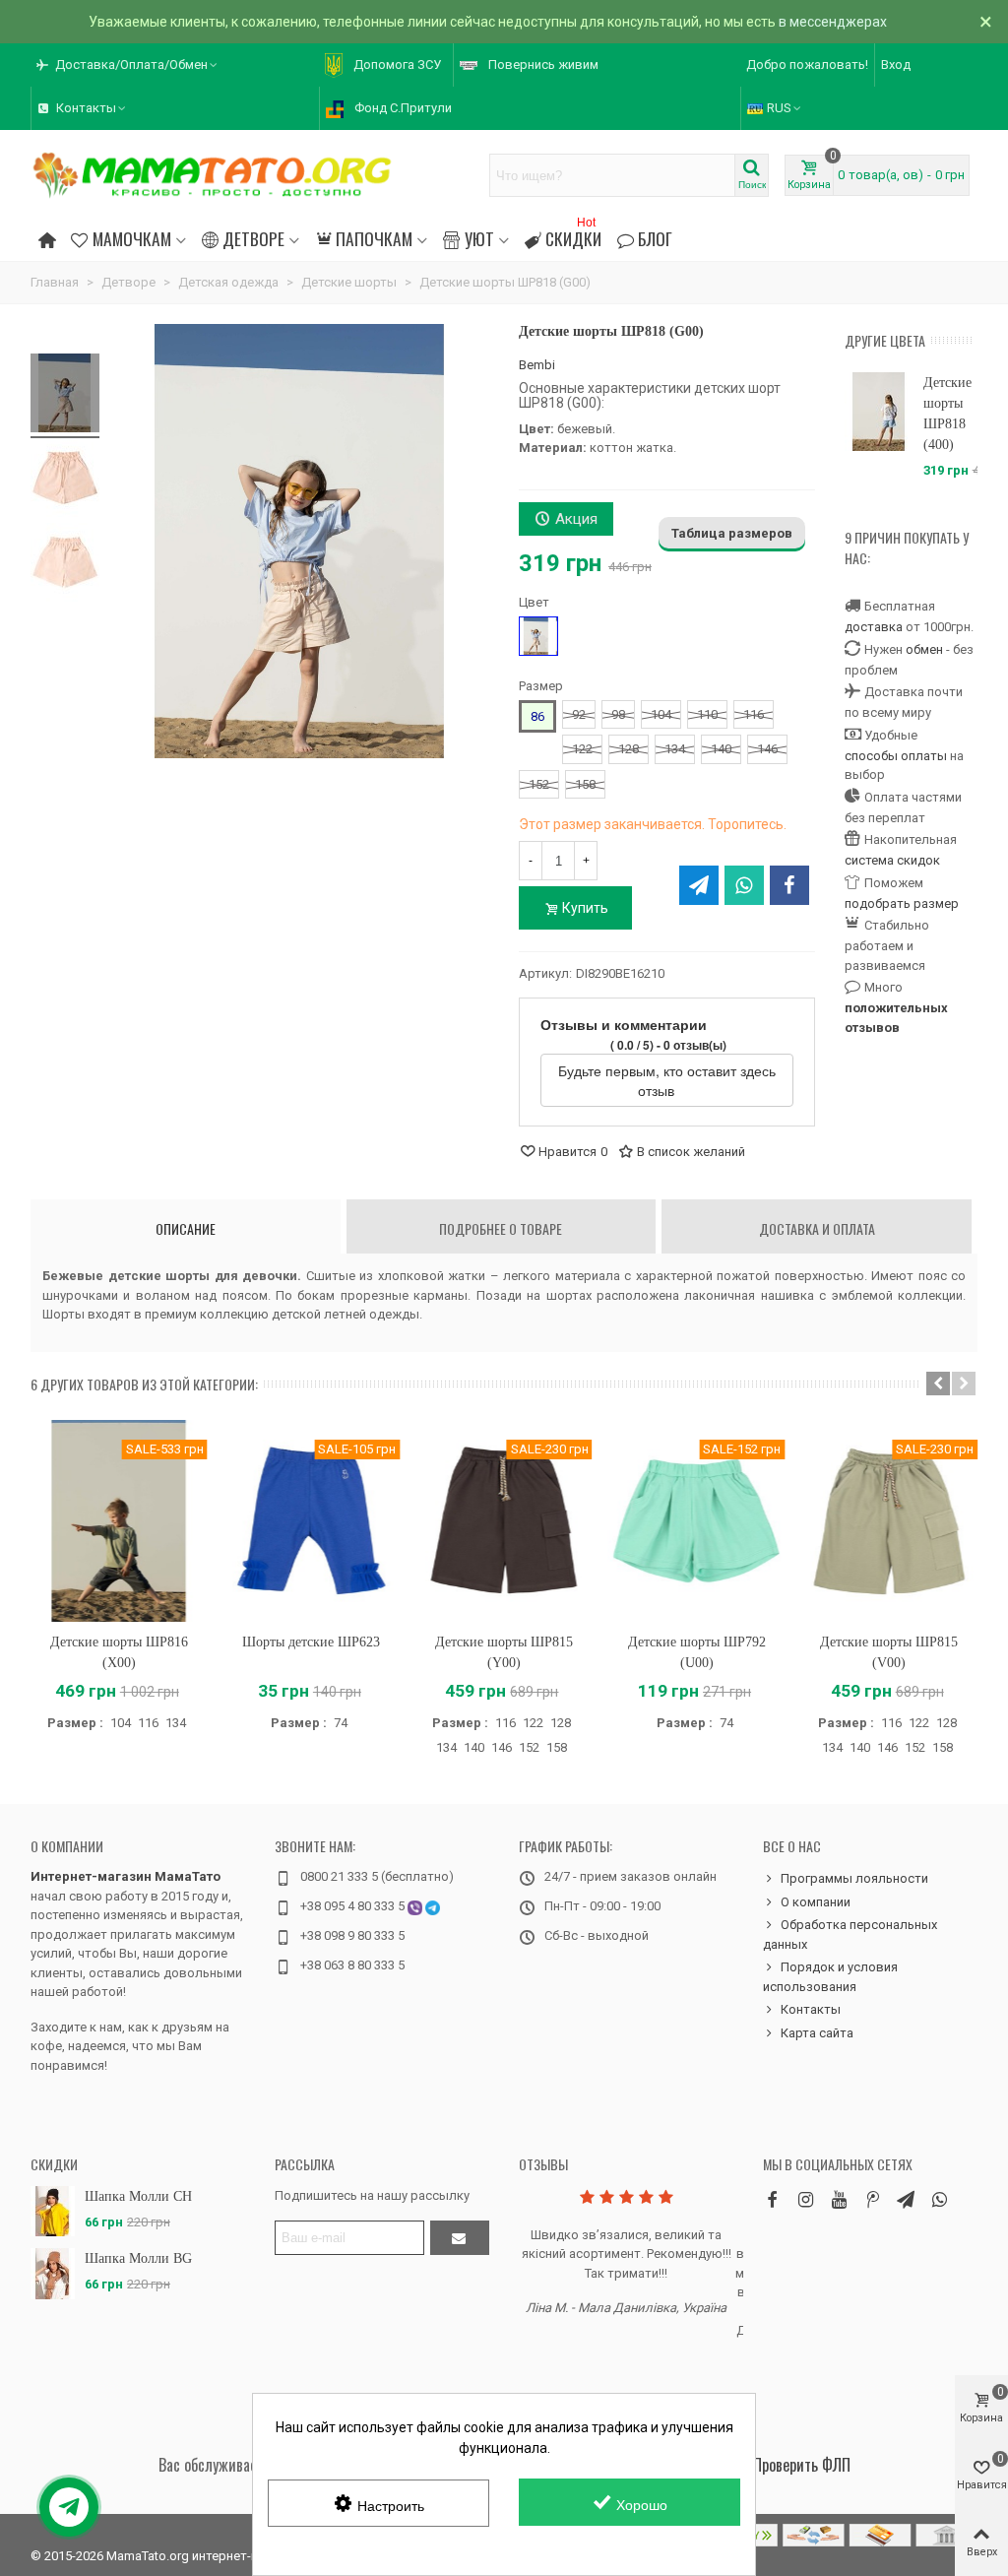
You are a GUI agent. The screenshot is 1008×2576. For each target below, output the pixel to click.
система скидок (892, 860)
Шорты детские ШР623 (311, 1642)
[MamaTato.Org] (213, 175)
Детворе (253, 238)
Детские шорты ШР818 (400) (947, 414)
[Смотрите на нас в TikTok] (872, 2199)
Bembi (537, 365)
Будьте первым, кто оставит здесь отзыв (667, 1080)
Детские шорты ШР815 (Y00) (504, 1652)
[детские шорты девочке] (65, 396)
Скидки (573, 236)
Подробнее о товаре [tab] (501, 1228)
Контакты (811, 2009)
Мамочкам (132, 238)
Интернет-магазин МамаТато (126, 1876)
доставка (874, 627)
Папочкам (374, 238)
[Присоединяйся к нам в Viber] (939, 2199)
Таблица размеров (732, 533)
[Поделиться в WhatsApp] (744, 885)
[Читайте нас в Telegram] (906, 2199)
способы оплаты (896, 756)
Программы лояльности (854, 1878)
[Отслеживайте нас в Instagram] (805, 2199)
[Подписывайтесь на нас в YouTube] (839, 2199)
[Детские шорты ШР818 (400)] (879, 412)
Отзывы (543, 2164)
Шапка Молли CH (138, 2196)
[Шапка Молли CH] (53, 2211)
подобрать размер (902, 903)
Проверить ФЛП (802, 2465)
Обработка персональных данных (850, 1934)
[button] (128, 65)
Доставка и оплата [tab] (817, 1228)
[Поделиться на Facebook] (789, 885)
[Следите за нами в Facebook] (772, 2199)
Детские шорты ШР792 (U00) (697, 1652)
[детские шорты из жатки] (65, 565)
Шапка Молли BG (138, 2258)
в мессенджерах (833, 22)
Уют (479, 238)
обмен (924, 649)
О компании (67, 1846)
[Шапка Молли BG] (53, 2273)
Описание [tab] (186, 1228)
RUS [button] (779, 108)
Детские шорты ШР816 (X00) (119, 1652)
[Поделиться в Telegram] (699, 885)
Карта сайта (817, 2033)
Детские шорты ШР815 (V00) (889, 1652)
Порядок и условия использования (830, 1977)
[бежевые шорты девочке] (65, 481)
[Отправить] (460, 2238)
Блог (655, 238)
